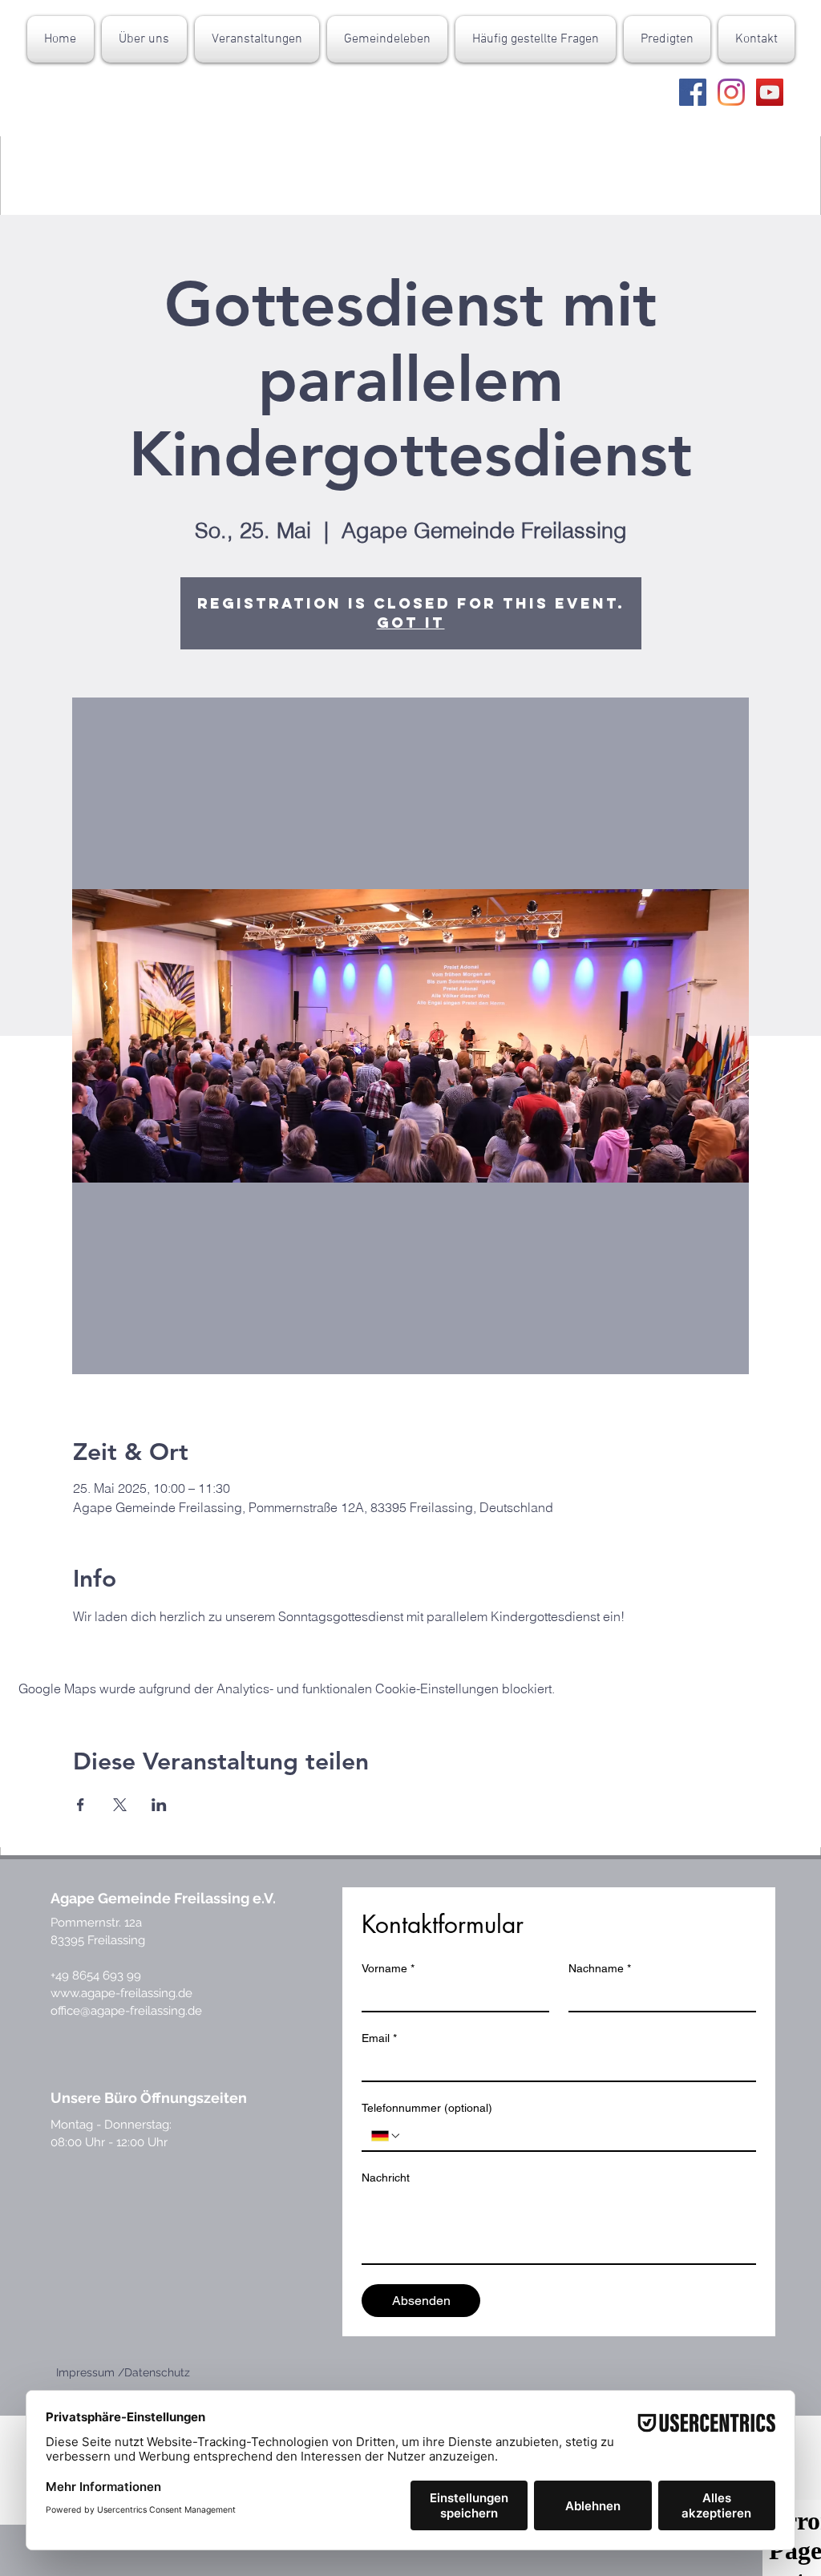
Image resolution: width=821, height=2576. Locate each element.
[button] (144, 39)
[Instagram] (731, 92)
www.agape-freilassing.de (121, 1993)
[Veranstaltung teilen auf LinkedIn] (159, 1805)
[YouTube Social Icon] (770, 92)
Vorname (388, 1968)
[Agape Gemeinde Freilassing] (693, 92)
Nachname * (600, 1968)
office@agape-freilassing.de (126, 2011)
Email (379, 2038)
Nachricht (386, 2178)
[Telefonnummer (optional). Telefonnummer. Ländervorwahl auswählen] (386, 2136)
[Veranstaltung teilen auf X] (120, 1805)
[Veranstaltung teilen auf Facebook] (81, 1805)
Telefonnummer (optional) (427, 2108)
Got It (411, 623)
